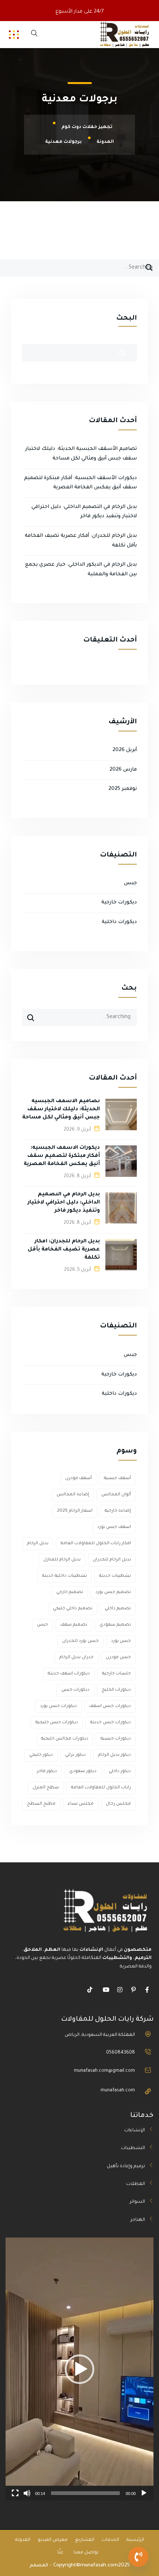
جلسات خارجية (116, 1674)
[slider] (85, 2493)
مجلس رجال (118, 1804)
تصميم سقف (74, 1625)
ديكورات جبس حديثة (111, 1723)
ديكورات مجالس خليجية (65, 1739)
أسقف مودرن (78, 1479)
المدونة (23, 2540)
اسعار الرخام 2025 (75, 1511)
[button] (79, 2369)
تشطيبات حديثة (115, 1576)
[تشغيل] (144, 2493)
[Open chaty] (138, 2557)
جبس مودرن (118, 1658)
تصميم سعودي (115, 1625)
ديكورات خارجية (119, 903)
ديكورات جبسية (116, 1739)
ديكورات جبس (75, 1690)
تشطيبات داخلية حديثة (65, 1576)
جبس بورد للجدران (80, 1641)
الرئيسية (135, 2540)
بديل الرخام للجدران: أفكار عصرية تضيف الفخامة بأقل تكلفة (64, 1250)
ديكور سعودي (83, 1772)
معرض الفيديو (53, 2540)
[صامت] (27, 2493)
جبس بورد (121, 1641)
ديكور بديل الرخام (114, 1755)
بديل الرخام (38, 1544)
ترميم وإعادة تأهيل (126, 2166)
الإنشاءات (135, 2131)
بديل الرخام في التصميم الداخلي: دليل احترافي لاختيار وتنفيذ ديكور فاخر (64, 1203)
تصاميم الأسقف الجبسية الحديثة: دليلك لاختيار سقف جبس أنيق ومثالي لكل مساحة (61, 1109)
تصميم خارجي (70, 1592)
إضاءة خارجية (118, 1511)
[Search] (149, 270)
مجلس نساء (81, 1804)
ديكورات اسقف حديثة (69, 1674)
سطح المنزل (46, 1788)
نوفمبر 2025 (123, 789)
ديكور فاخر (47, 1772)
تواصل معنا (86, 2553)
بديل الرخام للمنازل (62, 1560)
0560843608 (121, 2053)
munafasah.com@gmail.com (104, 2071)
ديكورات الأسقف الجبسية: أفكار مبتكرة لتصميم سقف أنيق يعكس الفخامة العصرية (62, 1156)
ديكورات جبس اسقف (110, 1706)
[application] (79, 2369)
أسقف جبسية (117, 1479)
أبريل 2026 (125, 750)
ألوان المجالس (116, 1495)
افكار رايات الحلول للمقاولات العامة (96, 1544)
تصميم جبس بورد (113, 1592)
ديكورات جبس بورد (58, 1706)
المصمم (39, 2566)
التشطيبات (133, 2148)
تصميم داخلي (118, 1609)
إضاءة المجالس (73, 1495)
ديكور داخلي (120, 1772)
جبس (130, 883)
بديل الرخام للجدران (112, 1560)
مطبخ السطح (41, 1804)
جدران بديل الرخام (76, 1658)
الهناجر (138, 2220)
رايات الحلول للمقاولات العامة (101, 1788)
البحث (126, 319)
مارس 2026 (123, 770)
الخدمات (110, 2540)
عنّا (60, 2553)
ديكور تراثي (75, 1755)
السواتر (137, 2202)
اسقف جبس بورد (114, 1527)
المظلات (136, 2184)
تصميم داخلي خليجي (73, 1609)
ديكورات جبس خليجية (57, 1723)
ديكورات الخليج (116, 1690)
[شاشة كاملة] (15, 2493)
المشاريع (85, 2540)
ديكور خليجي (41, 1755)
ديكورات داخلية (119, 922)
